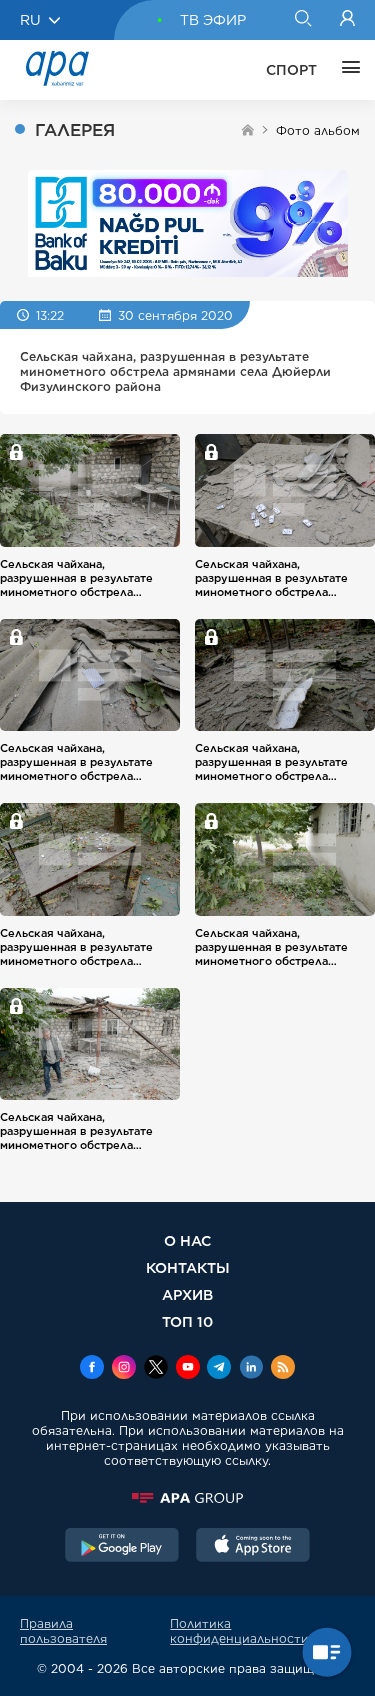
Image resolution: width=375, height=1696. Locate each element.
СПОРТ (291, 70)
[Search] (302, 20)
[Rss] (283, 1369)
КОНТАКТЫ (188, 1267)
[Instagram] (124, 1369)
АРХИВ (187, 1294)
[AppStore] (253, 1547)
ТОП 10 (187, 1321)
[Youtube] (188, 1369)
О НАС (187, 1240)
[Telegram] (219, 1369)
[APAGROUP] (187, 1498)
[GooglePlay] (122, 1547)
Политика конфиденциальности (239, 1631)
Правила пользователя (63, 1631)
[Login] (347, 20)
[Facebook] (92, 1369)
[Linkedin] (251, 1369)
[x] (156, 1369)
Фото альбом (318, 130)
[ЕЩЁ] (346, 70)
